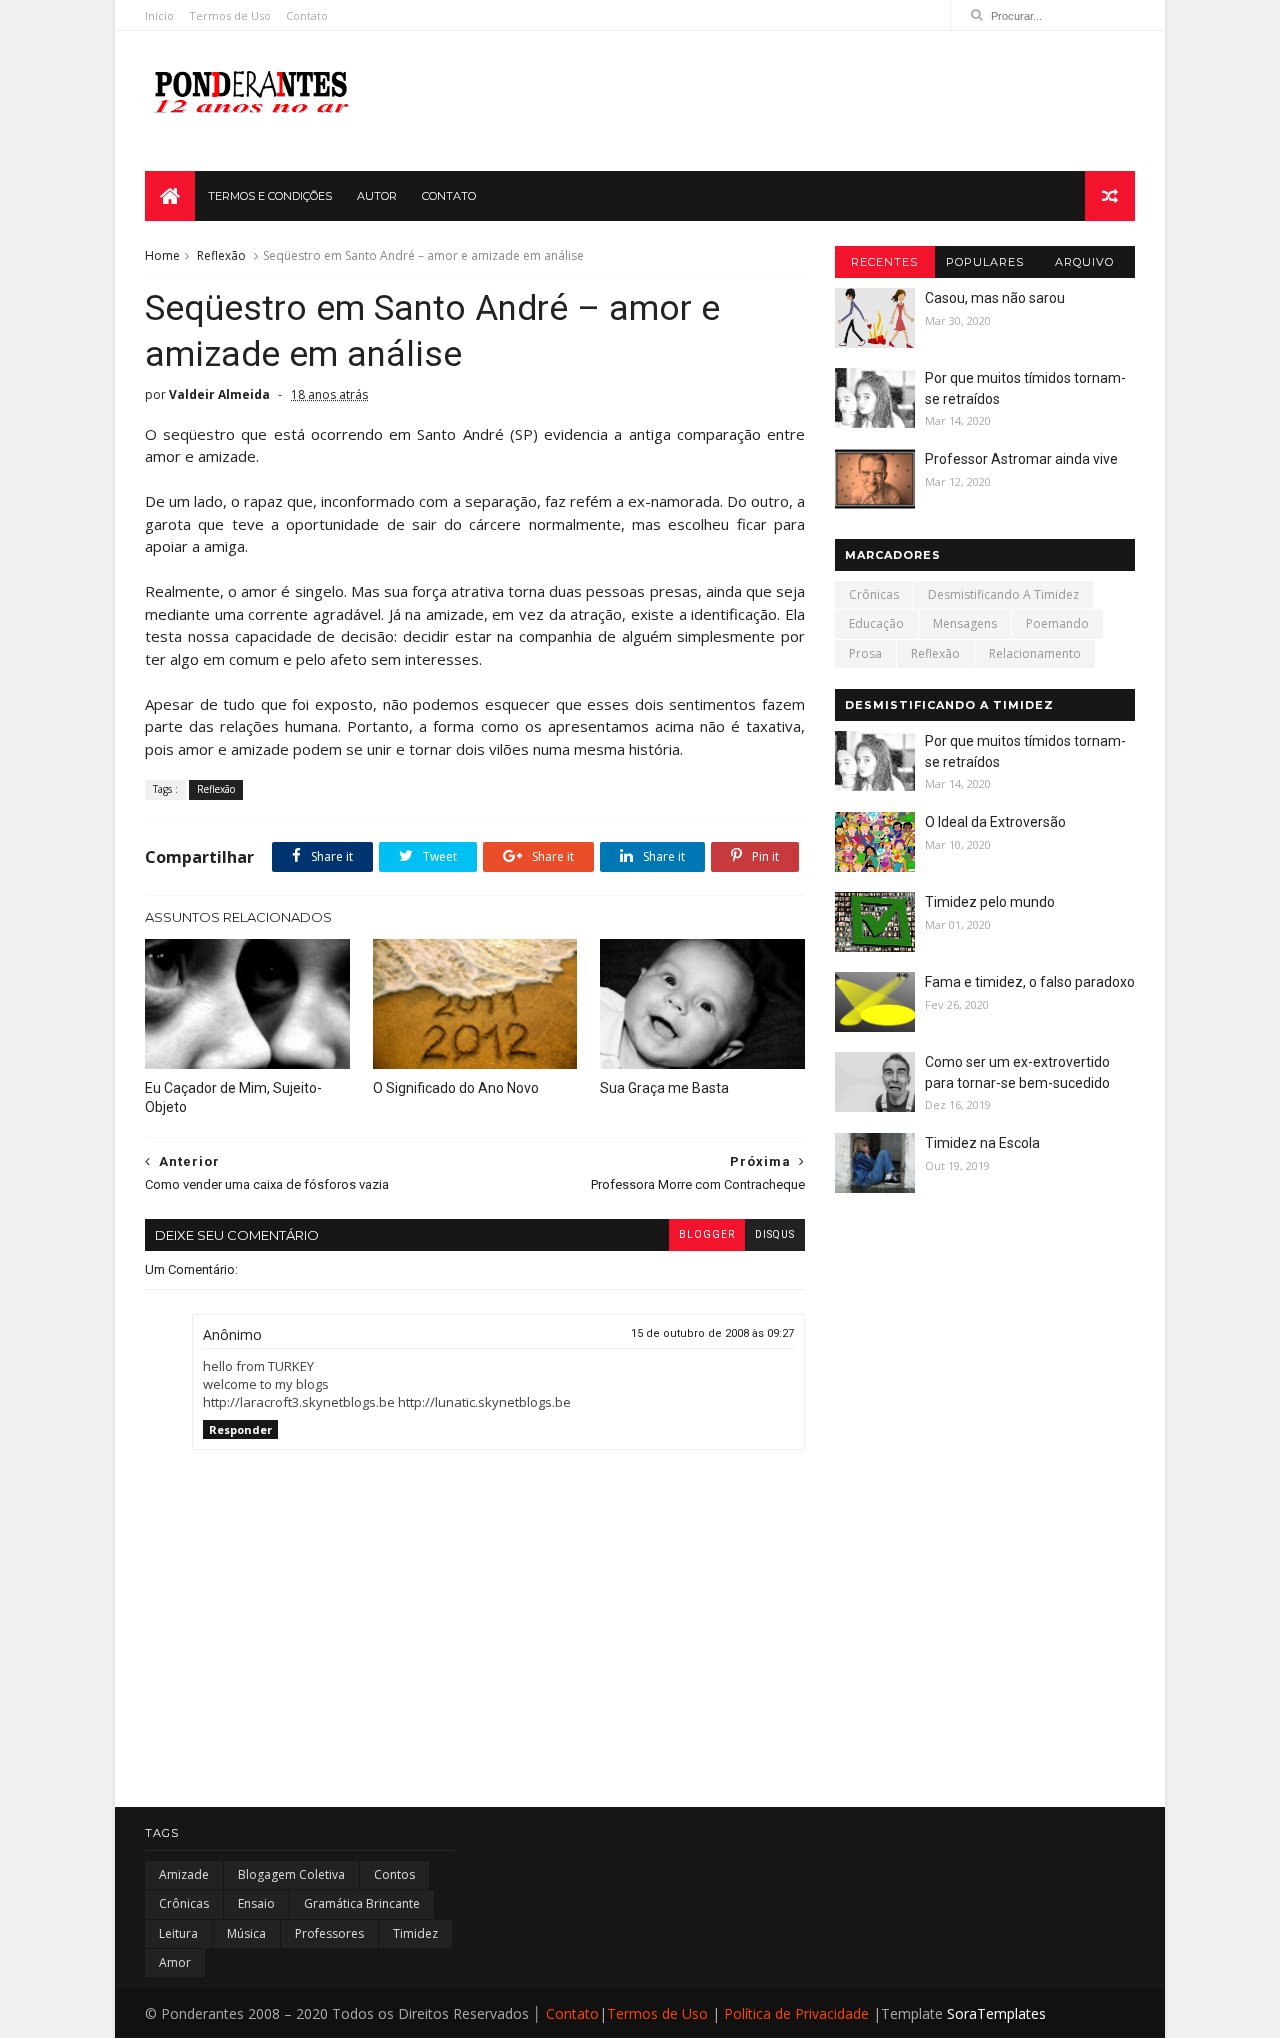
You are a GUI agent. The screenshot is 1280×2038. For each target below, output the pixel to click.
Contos (394, 1874)
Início (159, 15)
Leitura (178, 1933)
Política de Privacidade (796, 2013)
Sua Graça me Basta (664, 1088)
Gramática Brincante (362, 1903)
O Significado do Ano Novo (456, 1088)
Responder (240, 1429)
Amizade (184, 1874)
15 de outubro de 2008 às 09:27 (712, 1333)
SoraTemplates (996, 2013)
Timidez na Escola (982, 1143)
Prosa (865, 653)
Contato (307, 15)
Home (162, 255)
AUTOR (377, 196)
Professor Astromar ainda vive (1021, 459)
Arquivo (1084, 262)
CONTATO (449, 196)
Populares (985, 262)
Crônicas (874, 594)
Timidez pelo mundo (990, 902)
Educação (876, 623)
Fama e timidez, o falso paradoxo (1030, 982)
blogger (707, 1234)
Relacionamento (1035, 653)
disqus (775, 1234)
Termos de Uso (230, 15)
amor (175, 1962)
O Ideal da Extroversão (995, 822)
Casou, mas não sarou (995, 298)
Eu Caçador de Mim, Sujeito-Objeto (233, 1097)
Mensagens (965, 623)
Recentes (884, 262)
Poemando (1057, 623)
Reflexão (221, 255)
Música (246, 1933)
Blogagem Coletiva (291, 1874)
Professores (329, 1933)
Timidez (415, 1933)
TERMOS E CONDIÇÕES (270, 196)
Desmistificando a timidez (1003, 594)
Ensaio (256, 1903)
